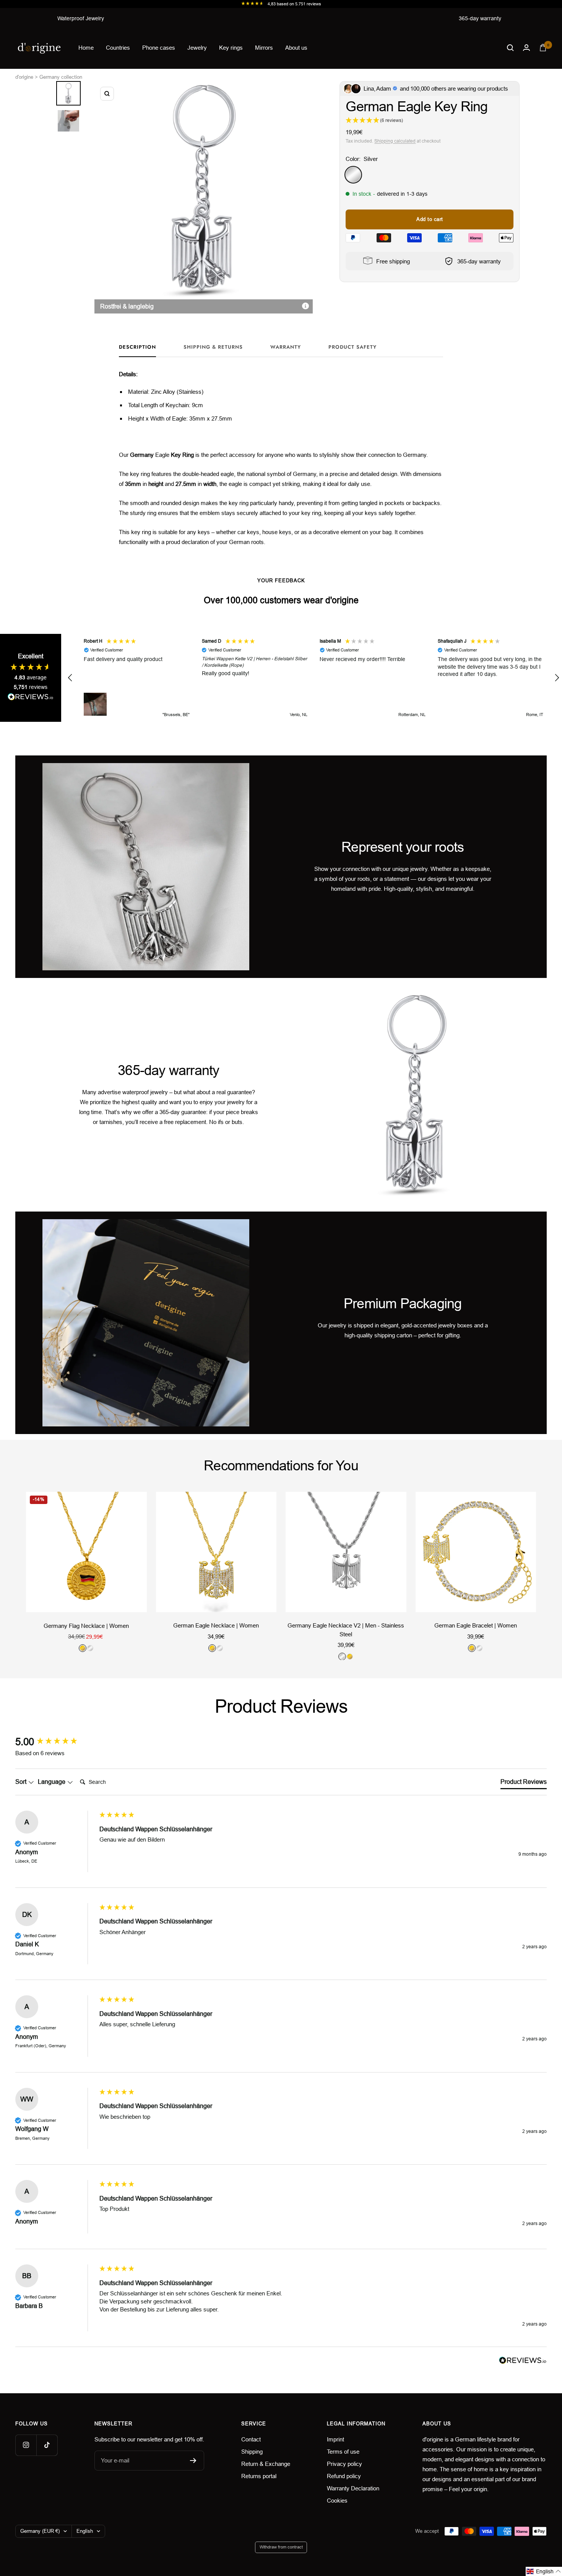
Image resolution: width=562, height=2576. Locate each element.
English (85, 2531)
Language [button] (52, 1782)
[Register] (193, 2461)
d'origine (24, 77)
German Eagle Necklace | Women (216, 1625)
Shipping (252, 2452)
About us (296, 48)
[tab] (524, 1783)
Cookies (337, 2500)
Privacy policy (344, 2464)
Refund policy (344, 2476)
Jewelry (197, 48)
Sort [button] (22, 1782)
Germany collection (61, 77)
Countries (118, 48)
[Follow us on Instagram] (26, 2445)
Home (86, 48)
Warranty (286, 347)
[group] (55, 1742)
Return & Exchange (266, 2464)
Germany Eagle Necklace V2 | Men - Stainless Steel (346, 1630)
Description (137, 347)
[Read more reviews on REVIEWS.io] (31, 698)
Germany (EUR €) (40, 2531)
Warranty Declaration (353, 2488)
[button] (70, 678)
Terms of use (343, 2452)
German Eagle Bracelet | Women (476, 1625)
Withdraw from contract (281, 2547)
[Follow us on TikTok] (47, 2445)
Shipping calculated (395, 141)
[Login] (526, 48)
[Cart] (543, 48)
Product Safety (352, 347)
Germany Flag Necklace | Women (86, 1625)
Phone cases (159, 48)
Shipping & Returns (213, 347)
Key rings (231, 48)
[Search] (510, 48)
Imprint (335, 2439)
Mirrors (264, 48)
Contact (251, 2439)
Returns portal (259, 2476)
